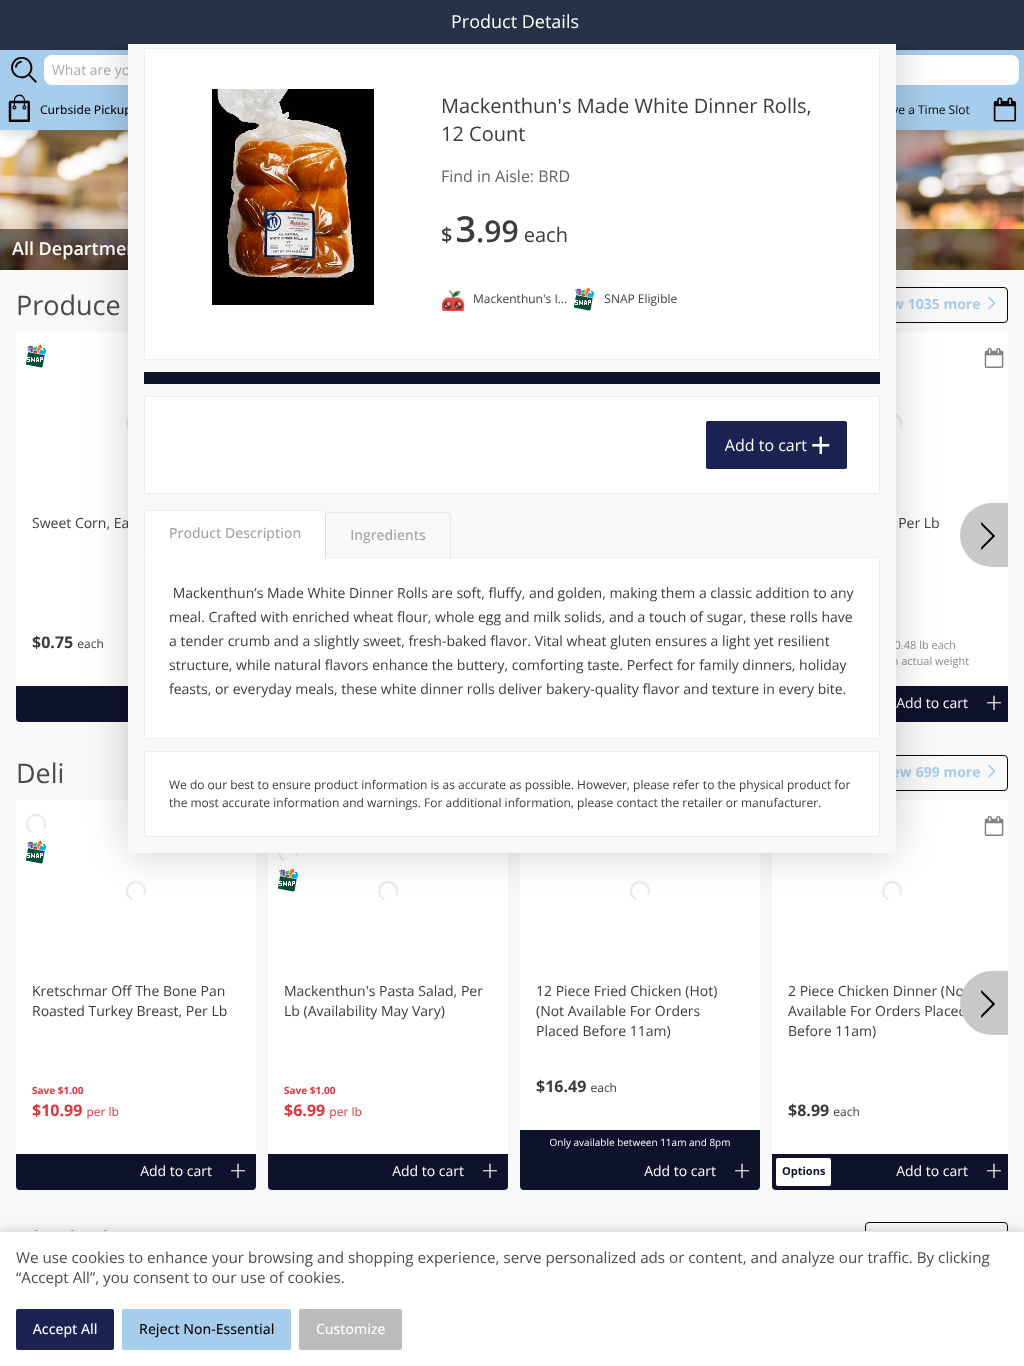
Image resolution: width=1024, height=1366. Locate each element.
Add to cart (766, 445)
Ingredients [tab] (387, 535)
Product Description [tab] (235, 533)
